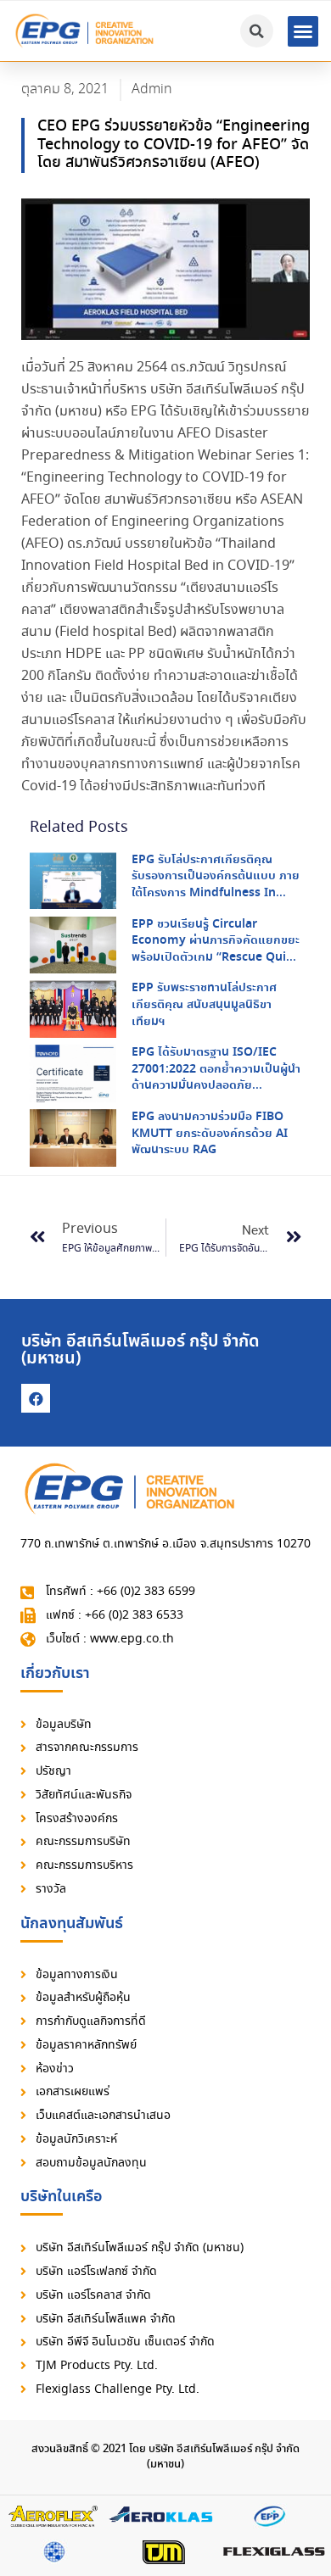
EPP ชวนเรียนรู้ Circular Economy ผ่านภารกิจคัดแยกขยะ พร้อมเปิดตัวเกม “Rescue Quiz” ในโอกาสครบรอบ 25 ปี (216, 949)
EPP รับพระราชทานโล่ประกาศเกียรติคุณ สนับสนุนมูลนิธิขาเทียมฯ (204, 1004)
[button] (303, 31)
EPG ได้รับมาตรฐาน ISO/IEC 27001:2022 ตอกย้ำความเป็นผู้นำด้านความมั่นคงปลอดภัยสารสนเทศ (216, 1077)
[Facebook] (36, 1398)
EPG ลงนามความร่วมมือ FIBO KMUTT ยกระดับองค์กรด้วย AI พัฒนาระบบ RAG (210, 1133)
